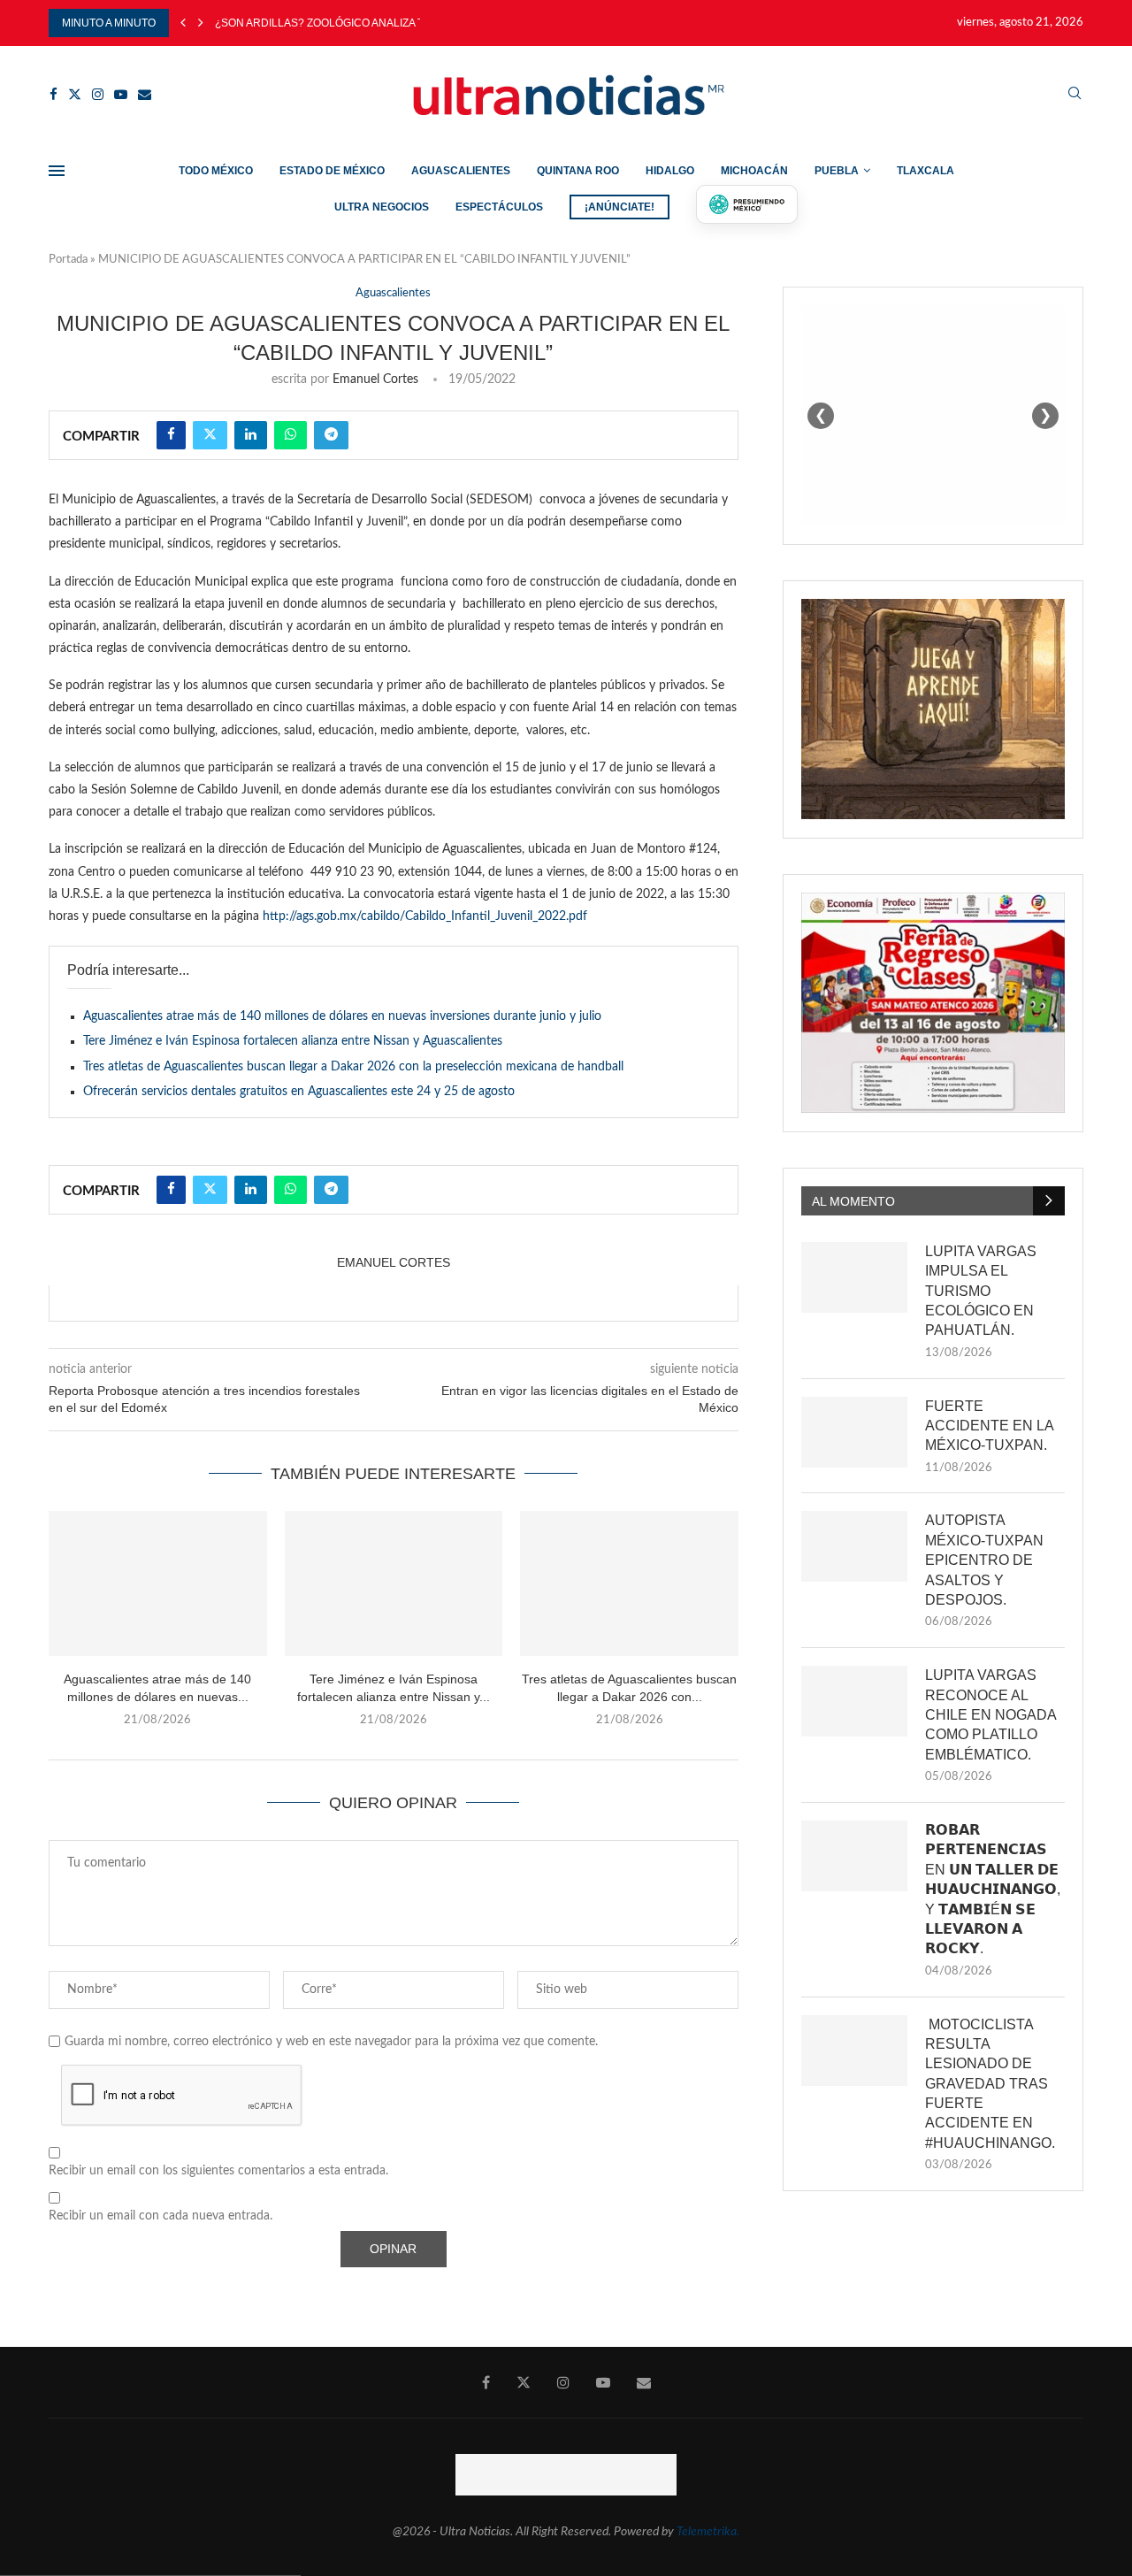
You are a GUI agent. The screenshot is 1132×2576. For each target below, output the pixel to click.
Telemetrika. (708, 2532)
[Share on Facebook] (171, 435)
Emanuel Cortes (375, 379)
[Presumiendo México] (747, 204)
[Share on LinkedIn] (251, 435)
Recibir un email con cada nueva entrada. (161, 2216)
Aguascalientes (461, 171)
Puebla (837, 171)
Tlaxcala (925, 171)
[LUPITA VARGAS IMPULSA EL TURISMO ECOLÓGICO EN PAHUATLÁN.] (854, 1277)
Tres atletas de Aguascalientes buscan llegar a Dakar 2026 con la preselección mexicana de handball (353, 1067)
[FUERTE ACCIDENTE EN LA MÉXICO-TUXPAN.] (854, 1432)
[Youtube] (121, 94)
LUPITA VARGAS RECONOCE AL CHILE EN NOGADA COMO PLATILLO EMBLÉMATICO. (990, 1715)
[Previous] (183, 23)
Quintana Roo (578, 171)
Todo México (216, 171)
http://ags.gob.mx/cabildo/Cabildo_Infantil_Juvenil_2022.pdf (425, 916)
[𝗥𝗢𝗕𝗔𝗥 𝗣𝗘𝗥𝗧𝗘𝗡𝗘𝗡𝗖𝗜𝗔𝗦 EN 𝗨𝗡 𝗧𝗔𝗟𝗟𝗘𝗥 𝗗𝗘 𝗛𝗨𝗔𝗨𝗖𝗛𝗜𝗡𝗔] (854, 1856)
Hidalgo (670, 171)
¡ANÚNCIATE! (620, 207)
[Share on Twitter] (210, 435)
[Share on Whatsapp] (291, 435)
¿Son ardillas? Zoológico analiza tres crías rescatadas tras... (404, 23)
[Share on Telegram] (331, 435)
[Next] (201, 23)
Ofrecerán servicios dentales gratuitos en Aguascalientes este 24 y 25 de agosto (299, 1092)
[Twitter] (75, 94)
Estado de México (332, 171)
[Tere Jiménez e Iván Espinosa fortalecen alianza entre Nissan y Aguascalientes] (394, 1583)
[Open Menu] (57, 171)
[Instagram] (98, 94)
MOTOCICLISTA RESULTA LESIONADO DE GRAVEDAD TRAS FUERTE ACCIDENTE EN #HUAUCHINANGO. (990, 2084)
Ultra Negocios (382, 207)
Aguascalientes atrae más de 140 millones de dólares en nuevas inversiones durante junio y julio (342, 1016)
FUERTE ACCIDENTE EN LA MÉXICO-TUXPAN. (989, 1426)
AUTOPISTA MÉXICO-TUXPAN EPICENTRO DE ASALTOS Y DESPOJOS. (984, 1560)
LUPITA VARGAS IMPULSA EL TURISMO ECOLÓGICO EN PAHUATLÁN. (981, 1291)
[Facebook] (54, 94)
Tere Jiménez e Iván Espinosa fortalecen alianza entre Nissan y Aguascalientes (293, 1041)
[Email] (145, 94)
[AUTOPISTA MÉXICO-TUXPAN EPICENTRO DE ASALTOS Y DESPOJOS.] (854, 1546)
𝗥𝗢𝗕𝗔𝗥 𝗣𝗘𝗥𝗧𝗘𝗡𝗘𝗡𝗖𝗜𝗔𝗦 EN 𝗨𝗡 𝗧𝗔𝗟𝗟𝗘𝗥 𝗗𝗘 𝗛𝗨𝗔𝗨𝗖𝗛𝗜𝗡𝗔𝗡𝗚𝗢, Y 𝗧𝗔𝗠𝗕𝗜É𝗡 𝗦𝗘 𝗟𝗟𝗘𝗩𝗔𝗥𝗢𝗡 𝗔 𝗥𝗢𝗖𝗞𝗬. (993, 1889)
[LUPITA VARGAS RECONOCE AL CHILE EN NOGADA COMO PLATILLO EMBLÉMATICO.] (854, 1701)
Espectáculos (499, 207)
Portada (68, 260)
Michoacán (754, 171)
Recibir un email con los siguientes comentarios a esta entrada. (218, 2171)
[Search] (1075, 94)
